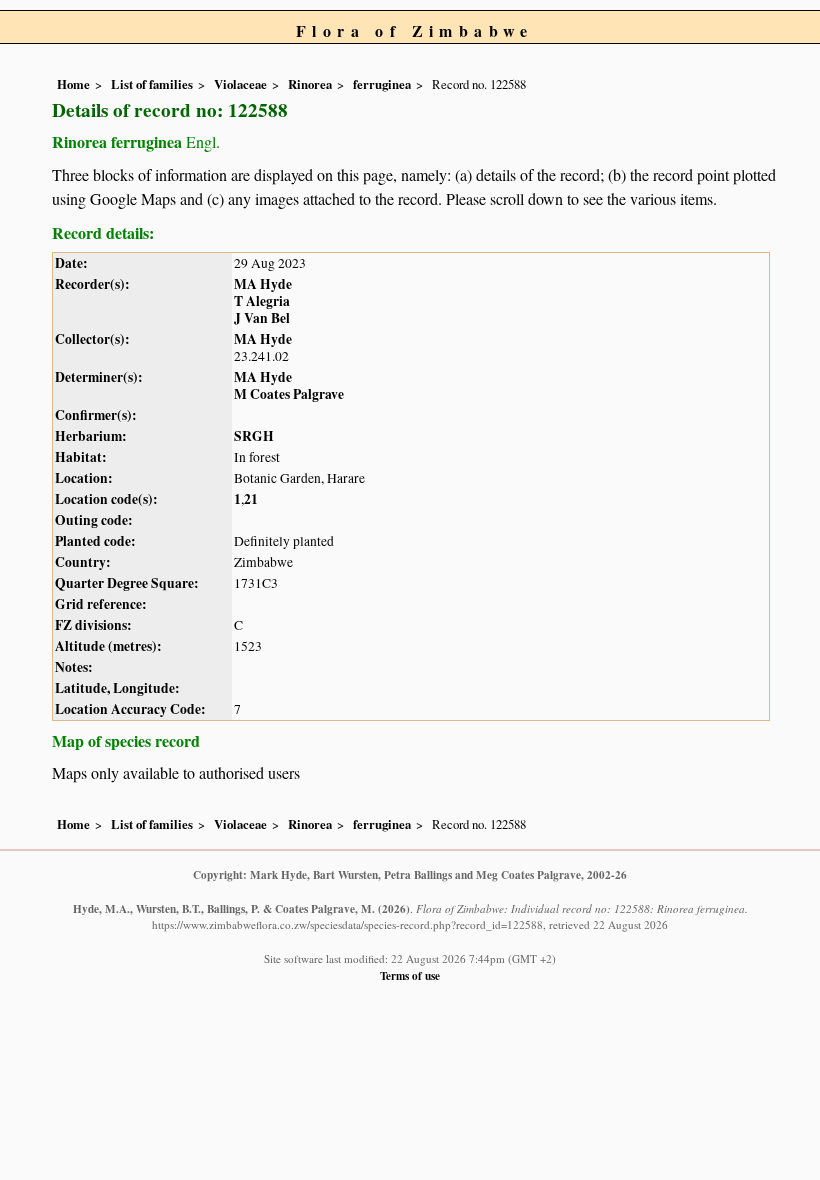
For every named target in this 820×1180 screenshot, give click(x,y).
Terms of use (410, 975)
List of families (152, 84)
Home (73, 84)
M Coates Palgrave (289, 394)
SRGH (254, 436)
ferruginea (382, 84)
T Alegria (262, 301)
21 (251, 499)
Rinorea (310, 84)
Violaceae (240, 84)
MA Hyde (263, 284)
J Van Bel (262, 318)
